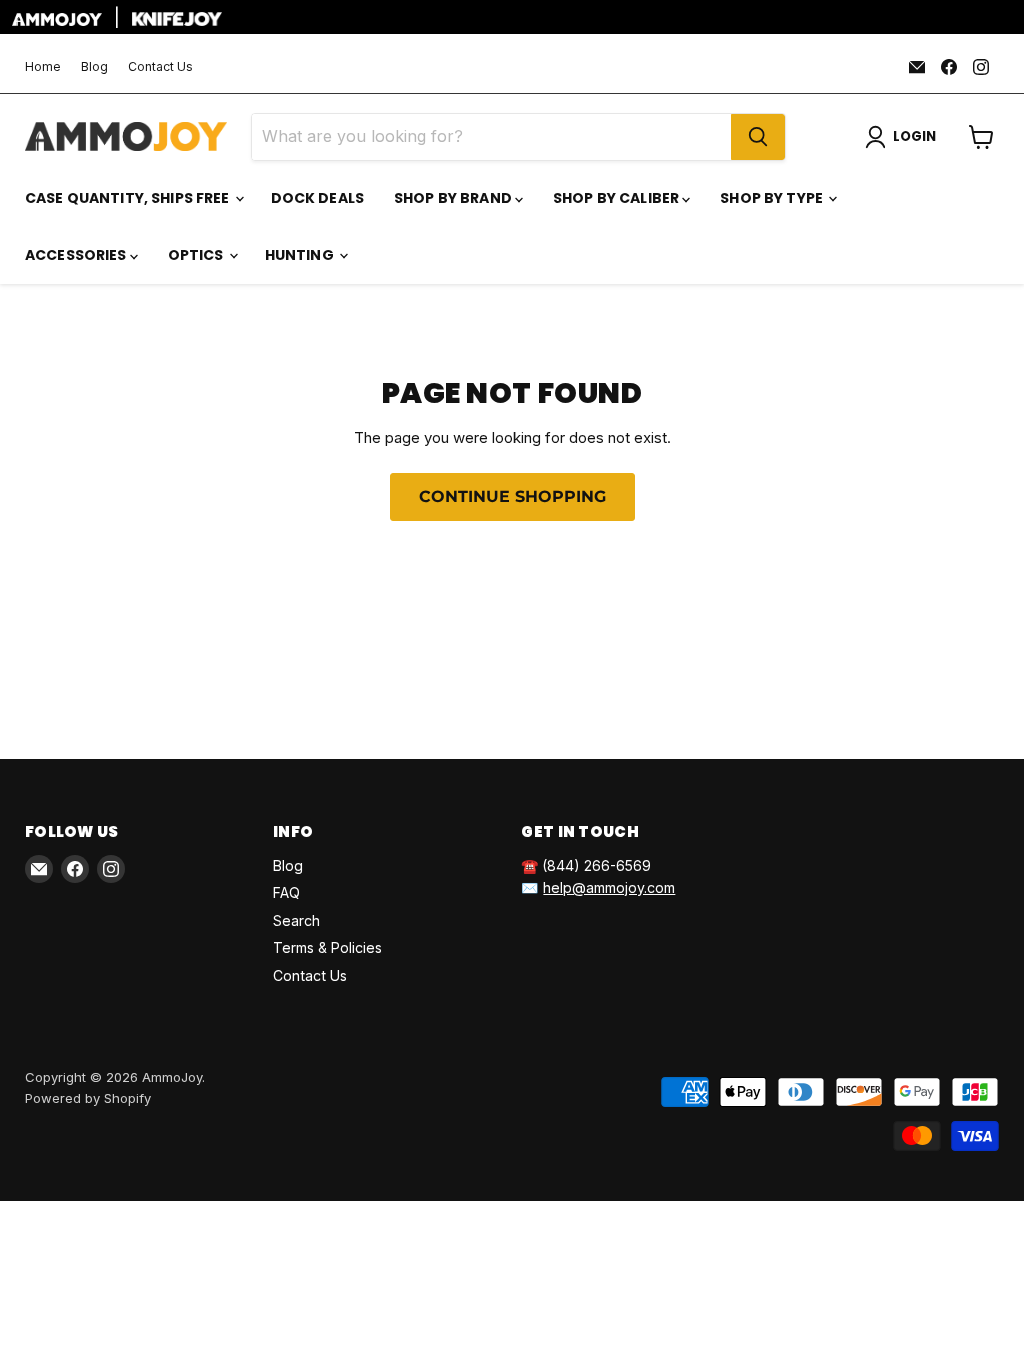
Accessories (77, 255)
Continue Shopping (512, 496)
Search (296, 920)
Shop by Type (773, 198)
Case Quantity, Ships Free (129, 198)
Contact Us (160, 67)
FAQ (286, 892)
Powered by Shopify (88, 1098)
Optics (197, 255)
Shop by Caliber (617, 198)
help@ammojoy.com (609, 887)
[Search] (758, 137)
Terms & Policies (327, 947)
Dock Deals (317, 198)
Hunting (301, 255)
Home (43, 67)
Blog (94, 67)
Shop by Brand (454, 198)
